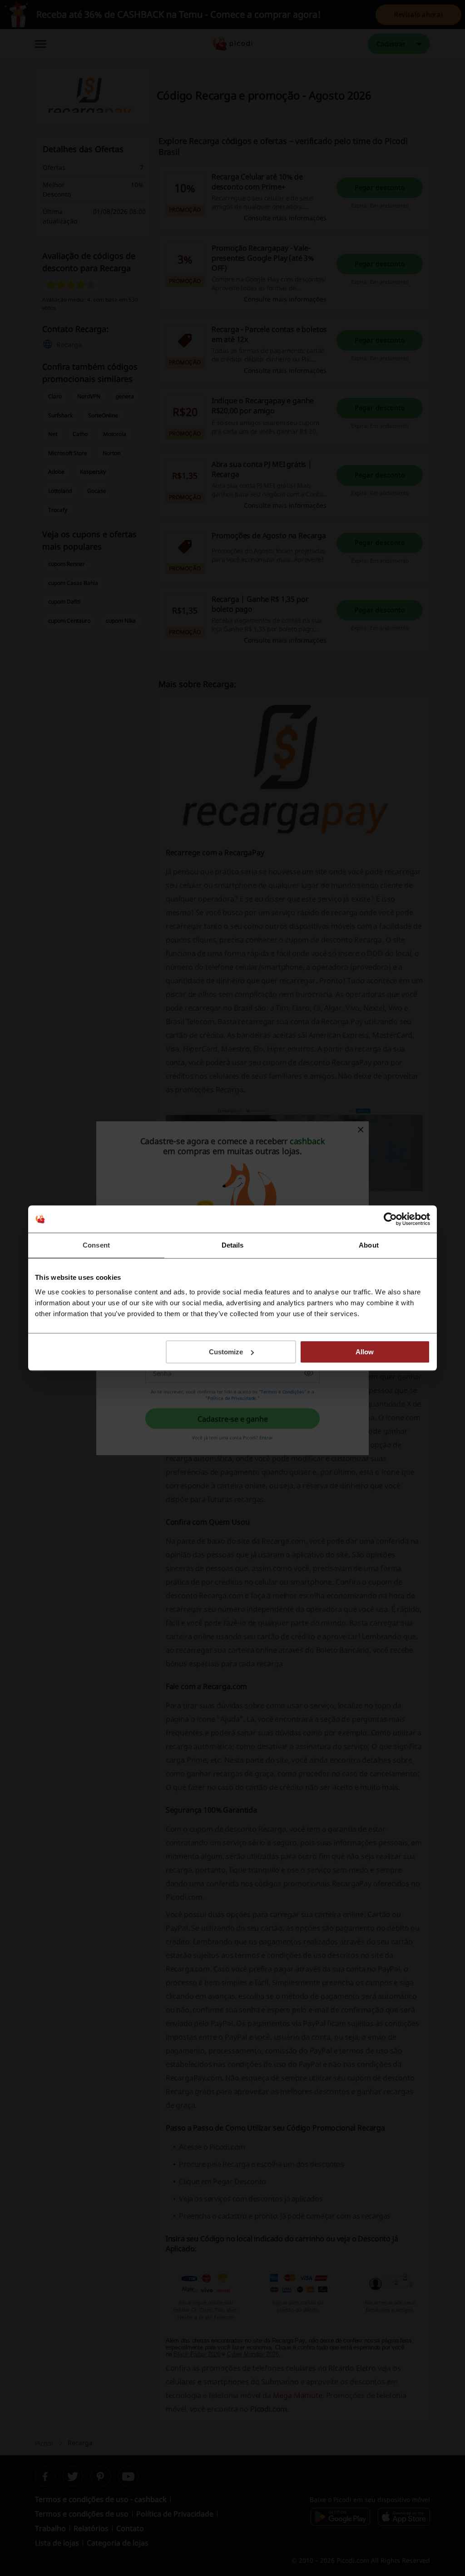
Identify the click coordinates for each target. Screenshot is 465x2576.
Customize (226, 1352)
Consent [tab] (96, 1245)
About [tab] (369, 1245)
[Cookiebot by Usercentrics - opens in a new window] (390, 1219)
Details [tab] (233, 1245)
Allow (365, 1352)
